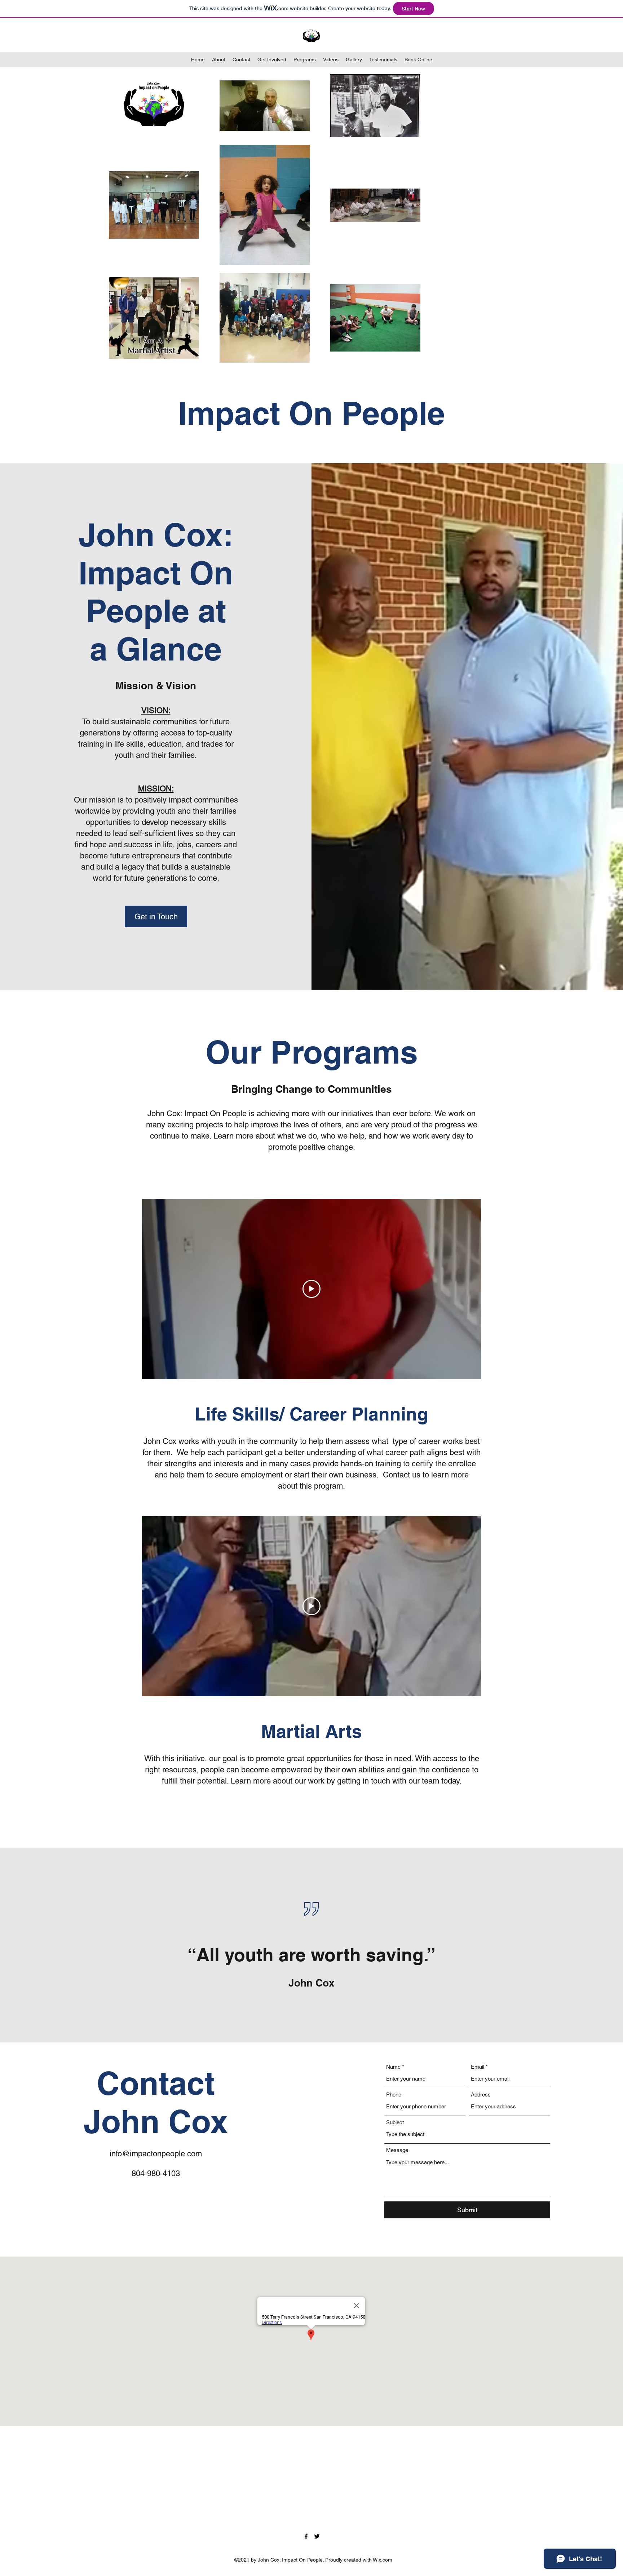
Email (478, 2067)
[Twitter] (317, 2536)
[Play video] (311, 1289)
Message (397, 2150)
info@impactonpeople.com (156, 2154)
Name (393, 2067)
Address (481, 2095)
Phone (394, 2095)
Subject (395, 2122)
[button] (156, 916)
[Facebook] (306, 2536)
